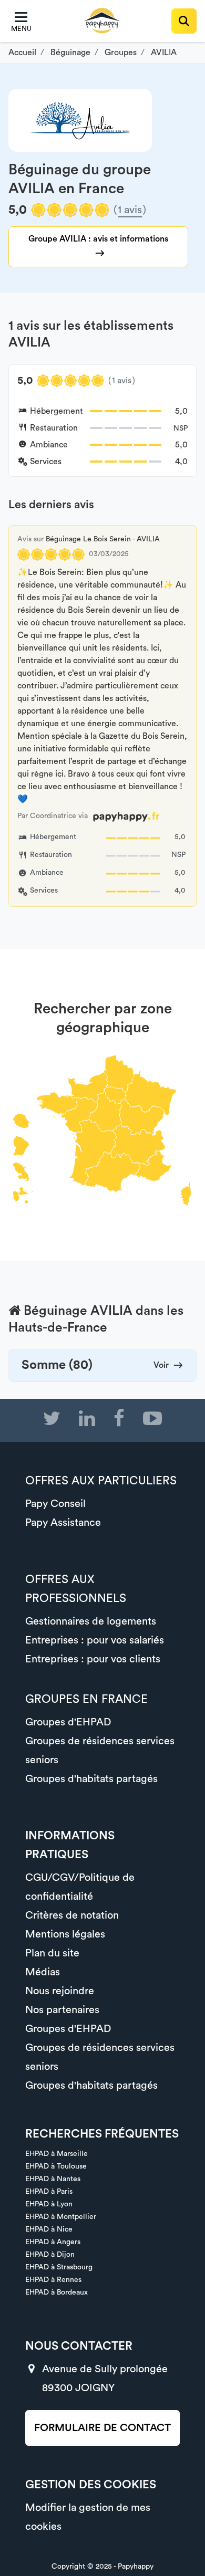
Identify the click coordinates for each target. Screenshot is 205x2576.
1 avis (130, 210)
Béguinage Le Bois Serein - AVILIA (103, 539)
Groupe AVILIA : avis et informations (98, 239)
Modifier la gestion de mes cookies (88, 2517)
